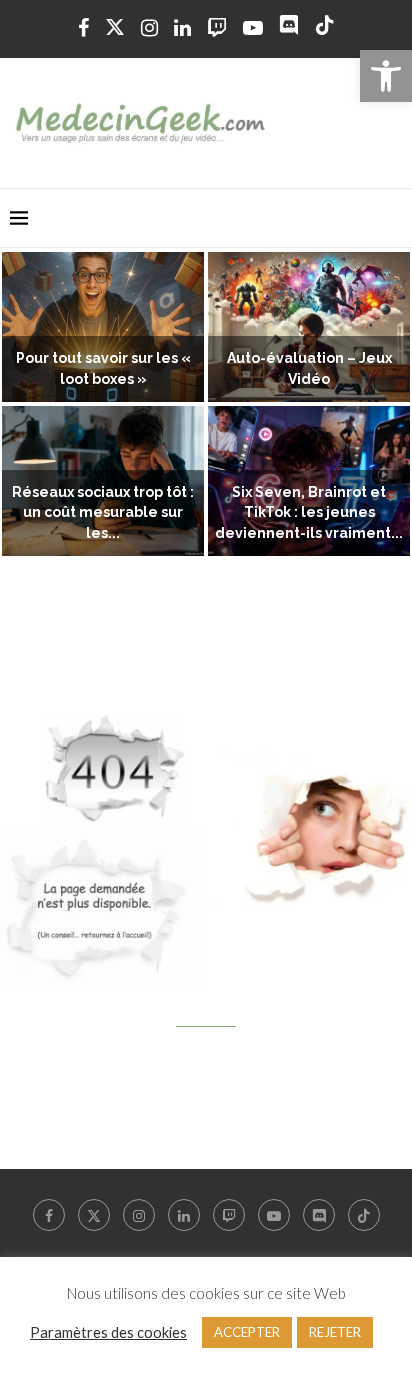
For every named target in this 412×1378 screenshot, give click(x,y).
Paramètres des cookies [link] (108, 1332)
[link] (386, 76)
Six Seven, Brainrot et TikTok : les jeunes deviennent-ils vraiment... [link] (309, 513)
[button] (27, 405)
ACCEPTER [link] (247, 1332)
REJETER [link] (335, 1332)
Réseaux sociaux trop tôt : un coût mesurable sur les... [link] (103, 513)
